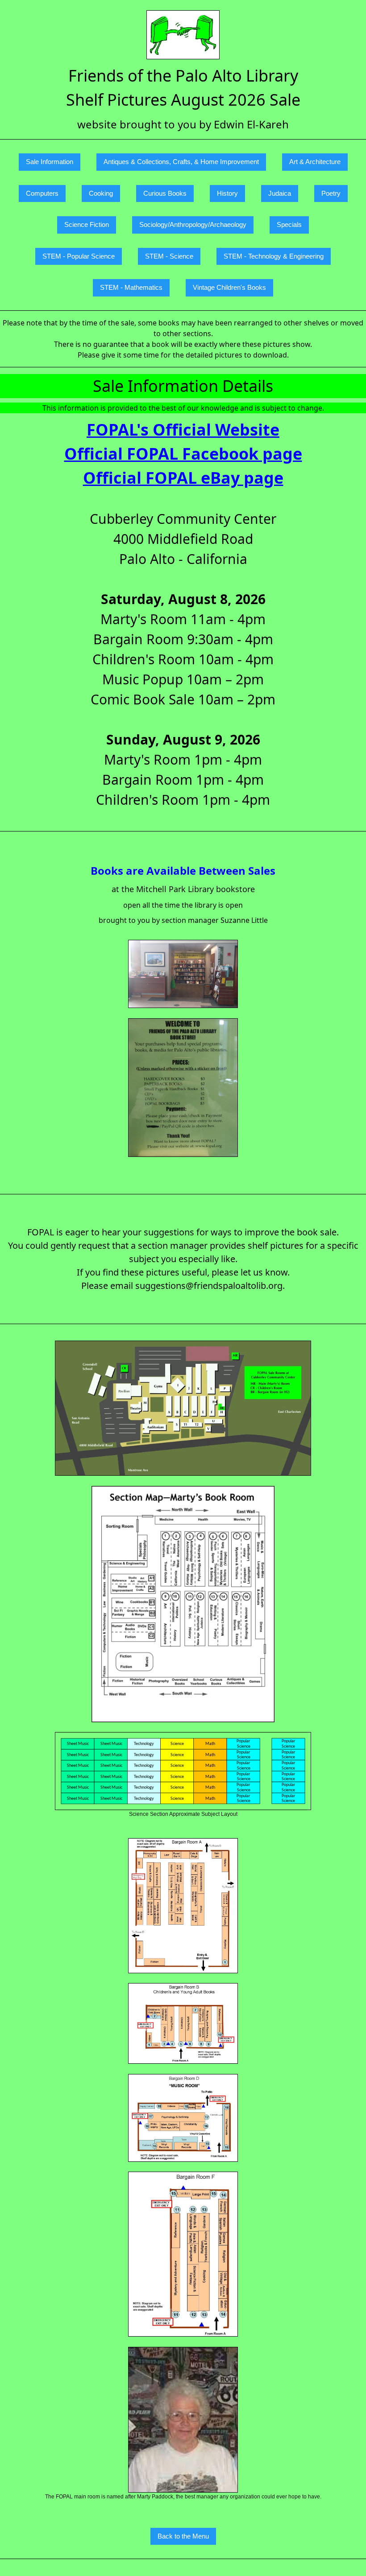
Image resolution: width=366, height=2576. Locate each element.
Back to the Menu (183, 2536)
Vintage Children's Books (229, 287)
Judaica (280, 193)
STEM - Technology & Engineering (274, 256)
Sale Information (50, 162)
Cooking (101, 193)
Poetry (331, 193)
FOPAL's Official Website (183, 430)
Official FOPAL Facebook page (183, 454)
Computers (42, 193)
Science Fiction (87, 224)
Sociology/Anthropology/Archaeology (193, 224)
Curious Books (165, 193)
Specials (289, 224)
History (227, 193)
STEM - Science (169, 256)
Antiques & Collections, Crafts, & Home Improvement (181, 162)
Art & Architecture (315, 162)
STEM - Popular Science (79, 256)
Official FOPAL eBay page (183, 478)
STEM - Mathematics (131, 287)
